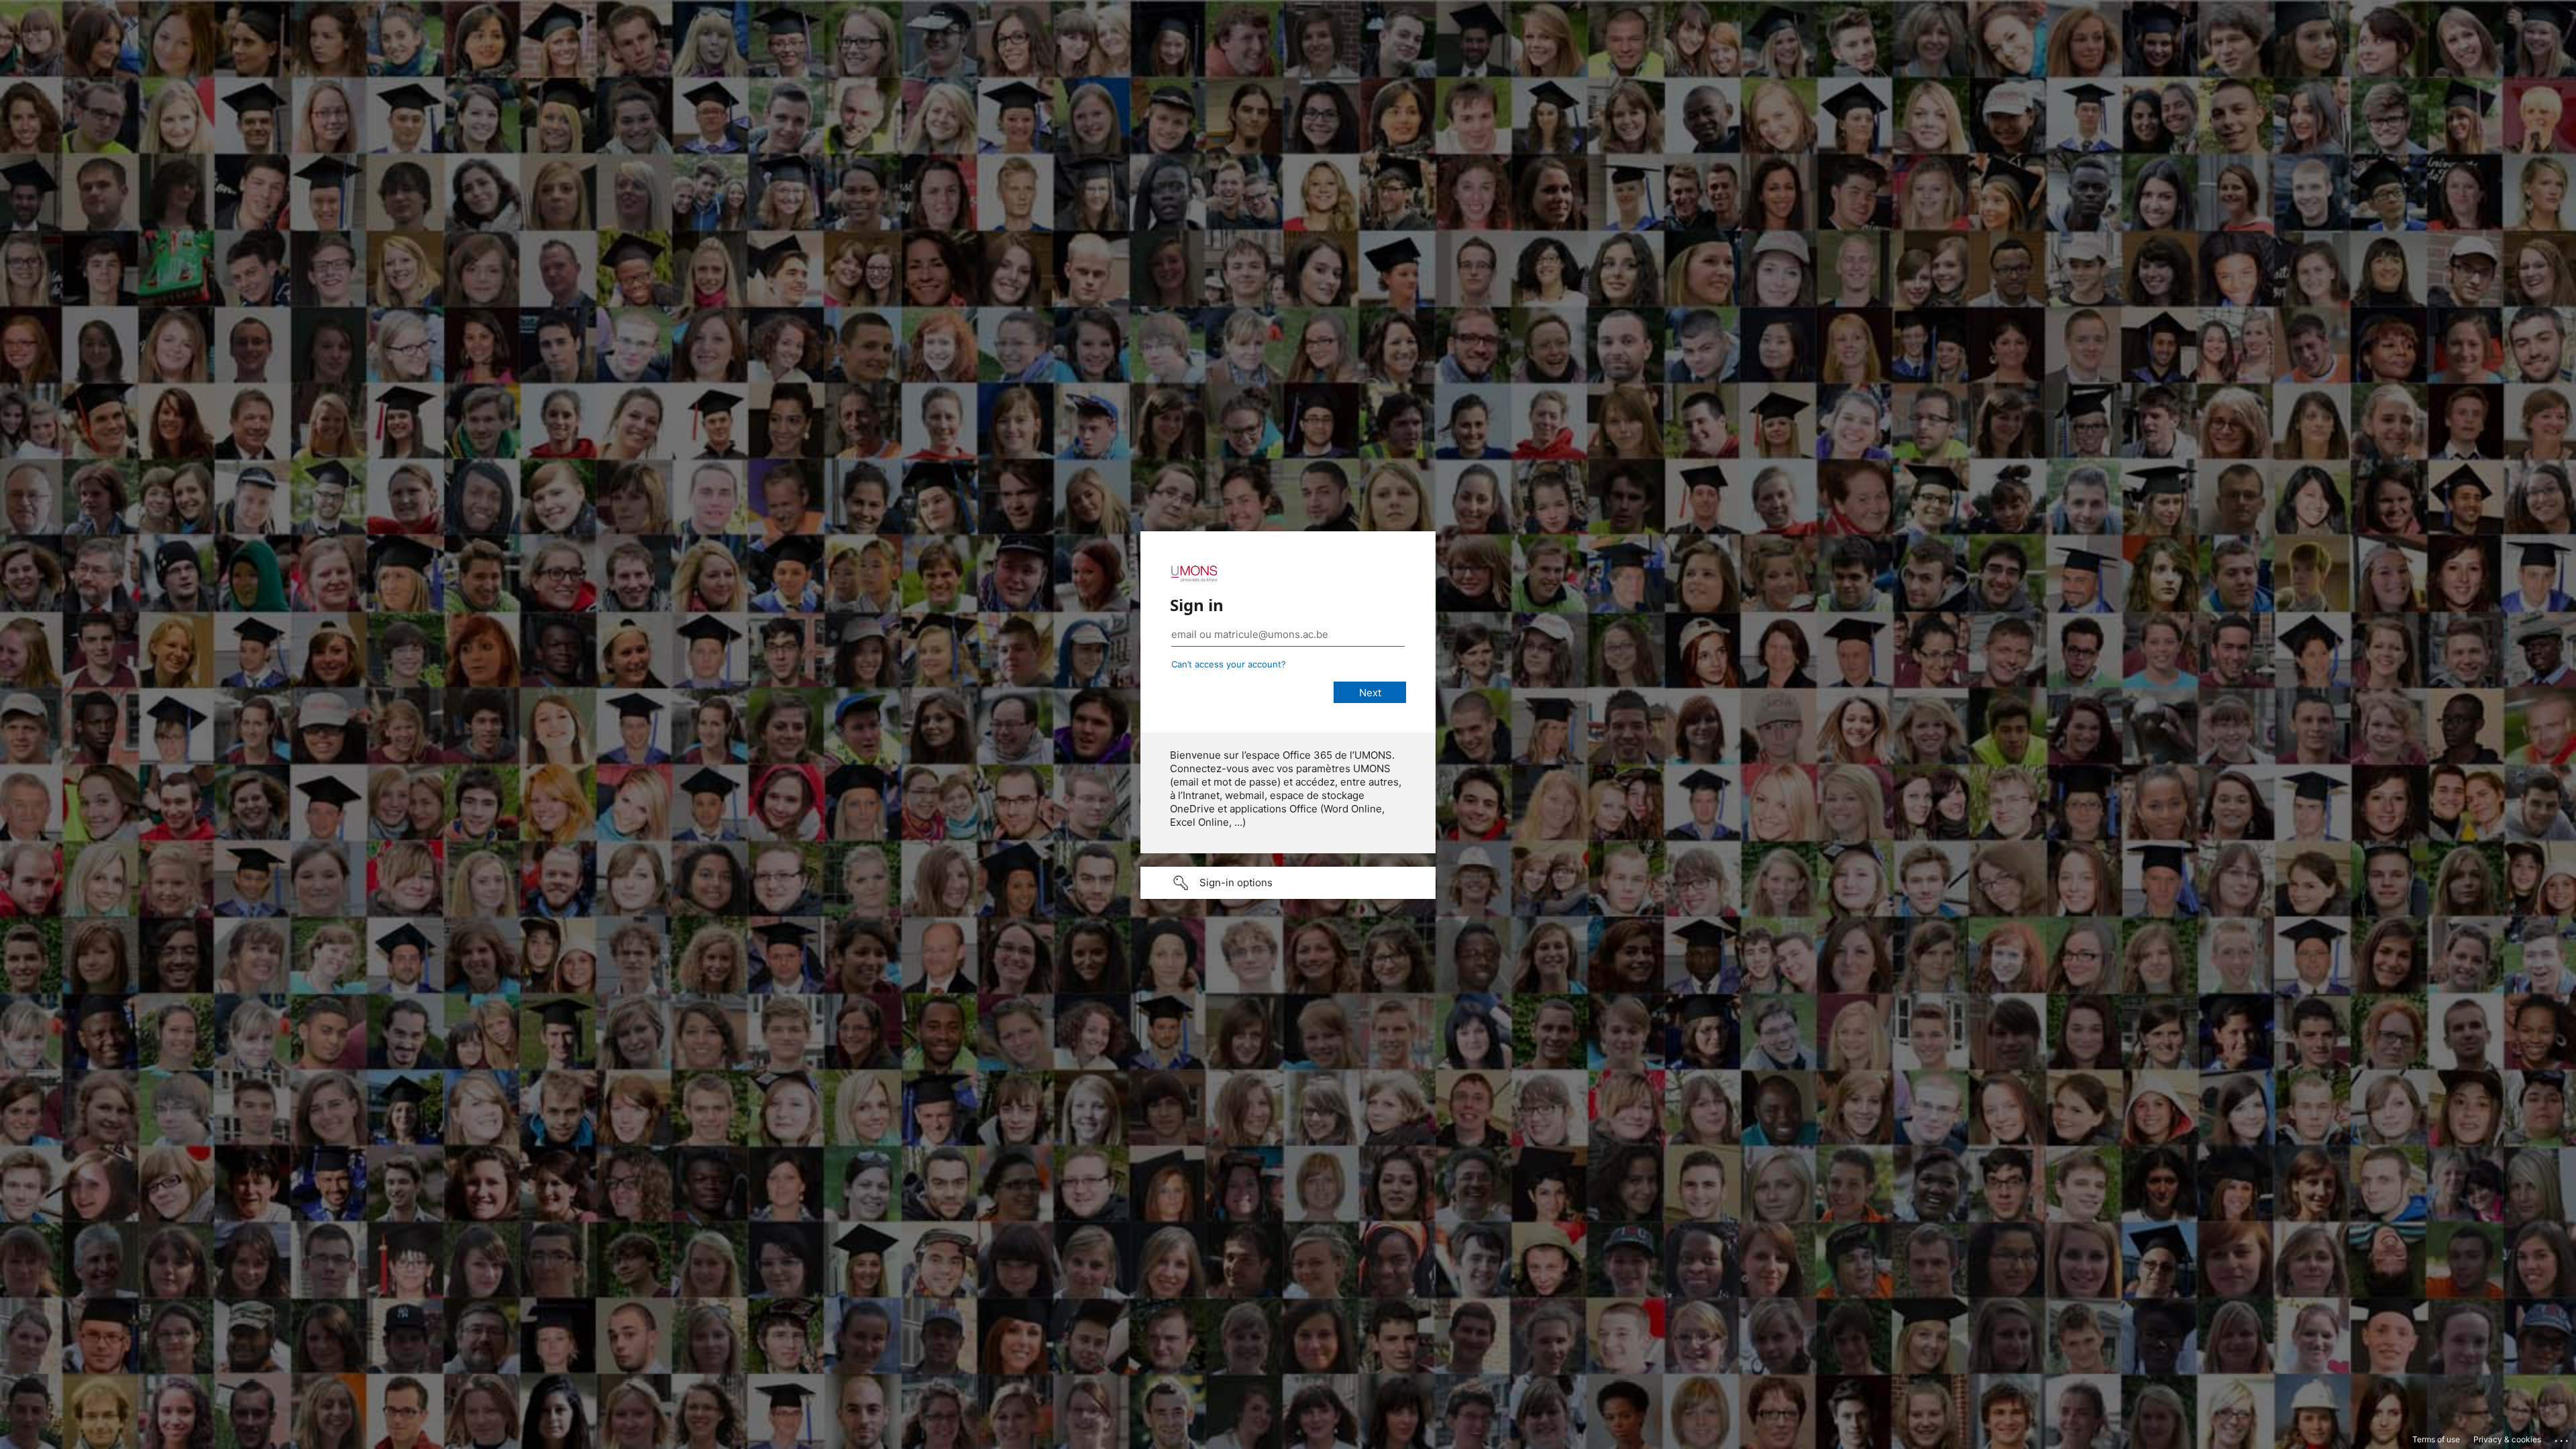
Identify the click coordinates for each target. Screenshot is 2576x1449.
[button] (1288, 883)
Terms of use (2436, 1439)
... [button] (2563, 1438)
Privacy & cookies (2507, 1439)
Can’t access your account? (1229, 664)
